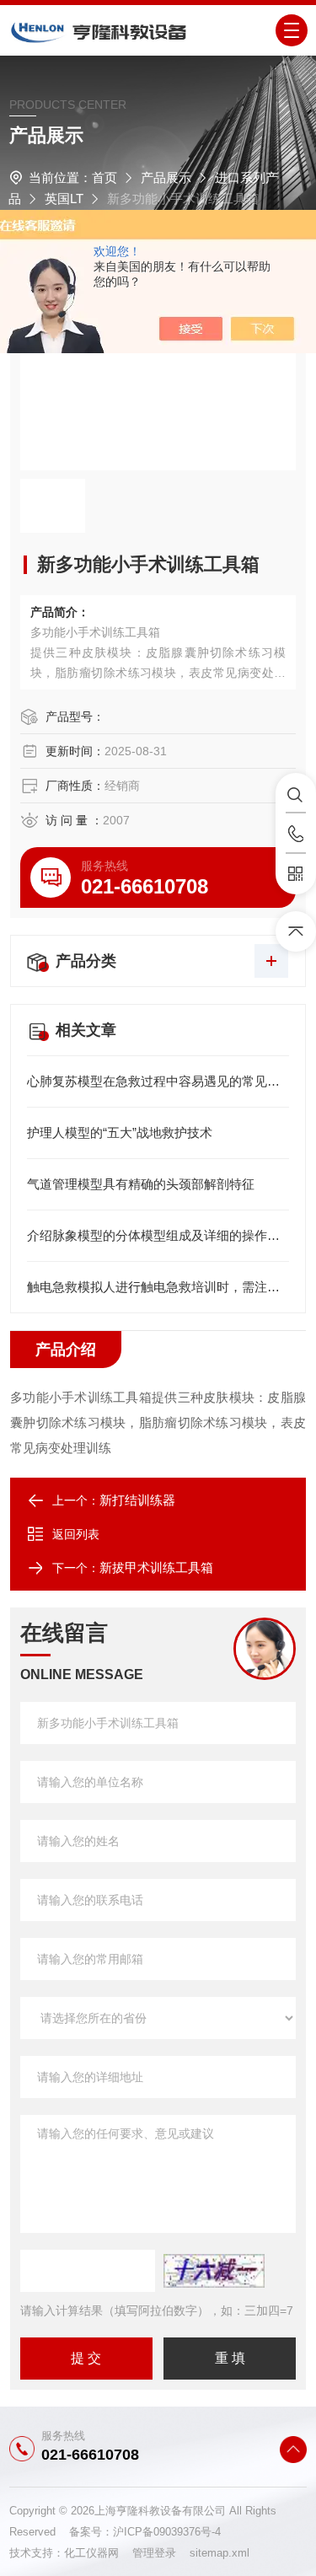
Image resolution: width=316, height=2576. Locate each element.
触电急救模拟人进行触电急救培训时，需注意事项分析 (158, 1287)
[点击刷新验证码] (214, 2271)
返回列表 (76, 1534)
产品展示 (166, 177)
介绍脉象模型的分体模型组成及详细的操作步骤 (158, 1235)
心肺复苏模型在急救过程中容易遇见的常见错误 (158, 1081)
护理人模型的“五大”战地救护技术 (120, 1132)
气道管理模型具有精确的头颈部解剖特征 (141, 1184)
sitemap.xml (220, 2553)
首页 (104, 177)
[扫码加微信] (296, 874)
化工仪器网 (98, 2553)
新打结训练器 (137, 1500)
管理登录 (154, 2553)
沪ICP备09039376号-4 (167, 2532)
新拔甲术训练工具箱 (156, 1567)
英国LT (64, 199)
